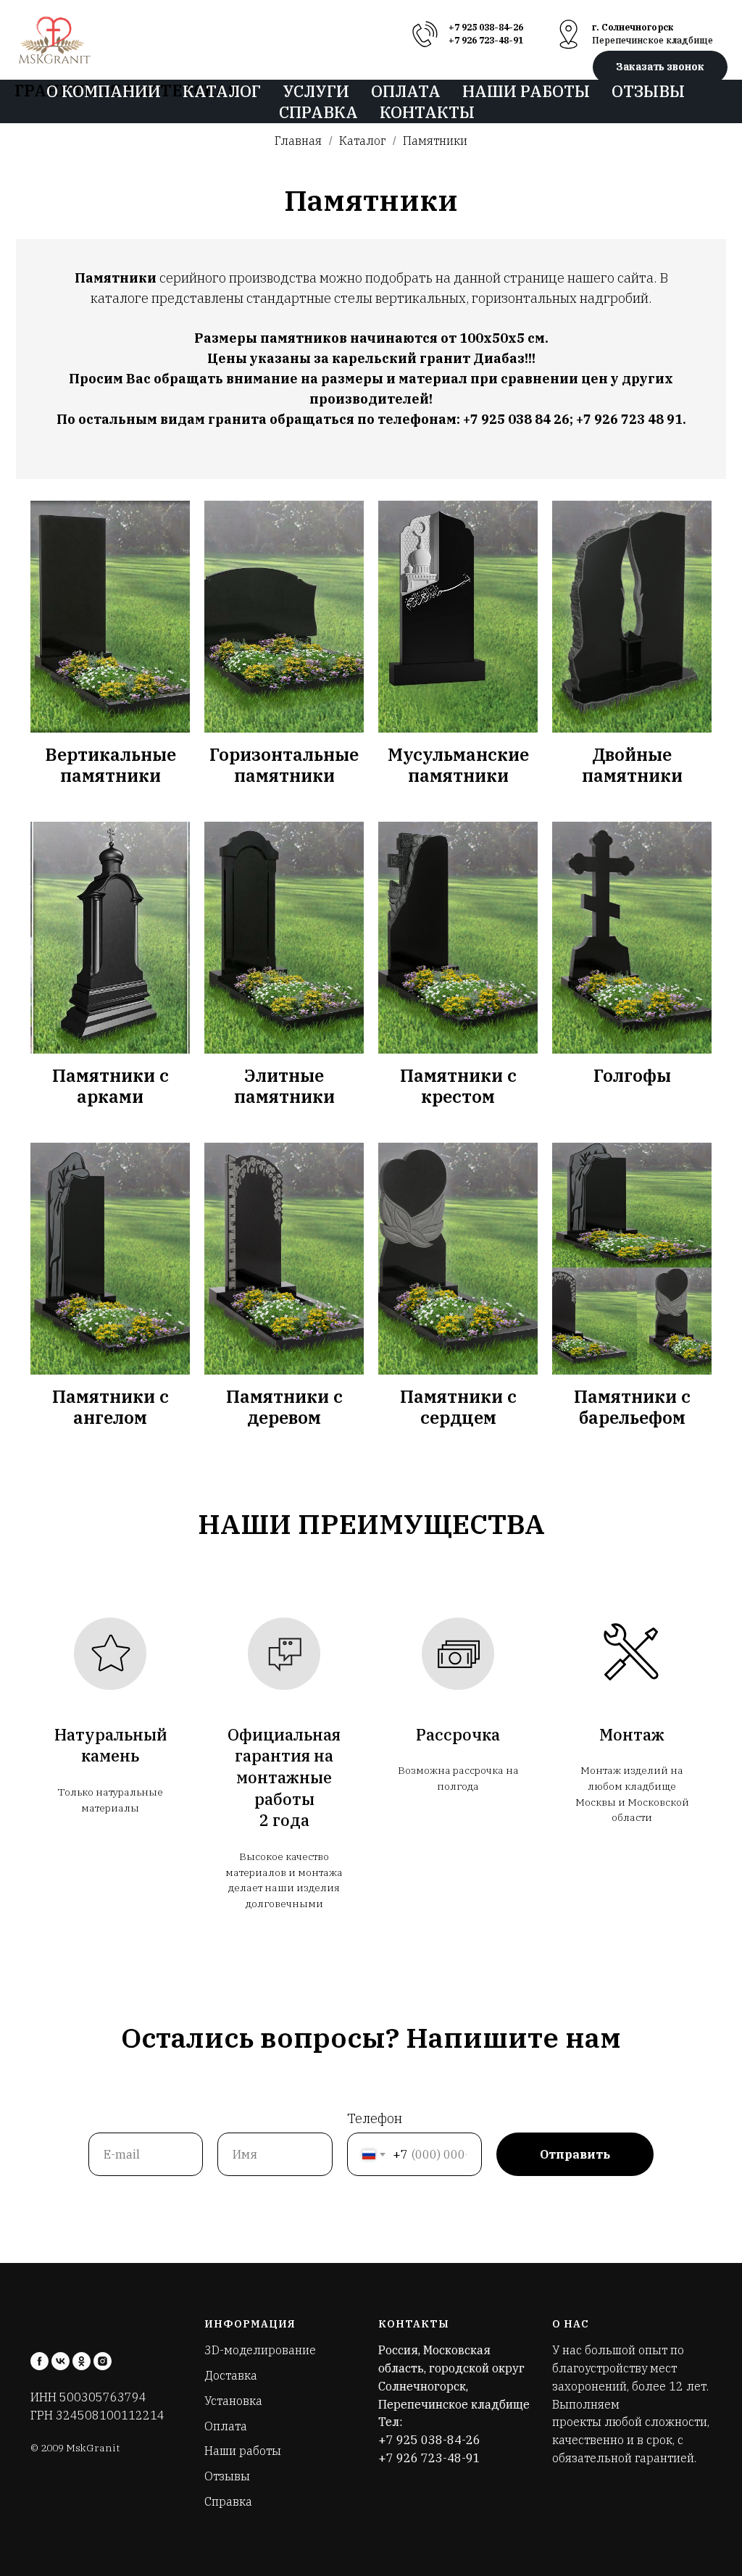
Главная (298, 141)
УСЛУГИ (316, 91)
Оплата (226, 2426)
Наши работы (243, 2451)
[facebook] (39, 2361)
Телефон (375, 2118)
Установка (233, 2401)
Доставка (231, 2375)
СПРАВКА (318, 112)
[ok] (82, 2361)
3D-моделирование (260, 2350)
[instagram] (103, 2361)
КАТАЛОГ (222, 91)
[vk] (61, 2361)
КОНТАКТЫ (427, 112)
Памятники (435, 141)
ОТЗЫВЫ (648, 91)
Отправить (575, 2154)
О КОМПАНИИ (104, 91)
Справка (228, 2501)
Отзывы (227, 2476)
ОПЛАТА (406, 91)
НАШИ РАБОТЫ (526, 91)
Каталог (362, 141)
